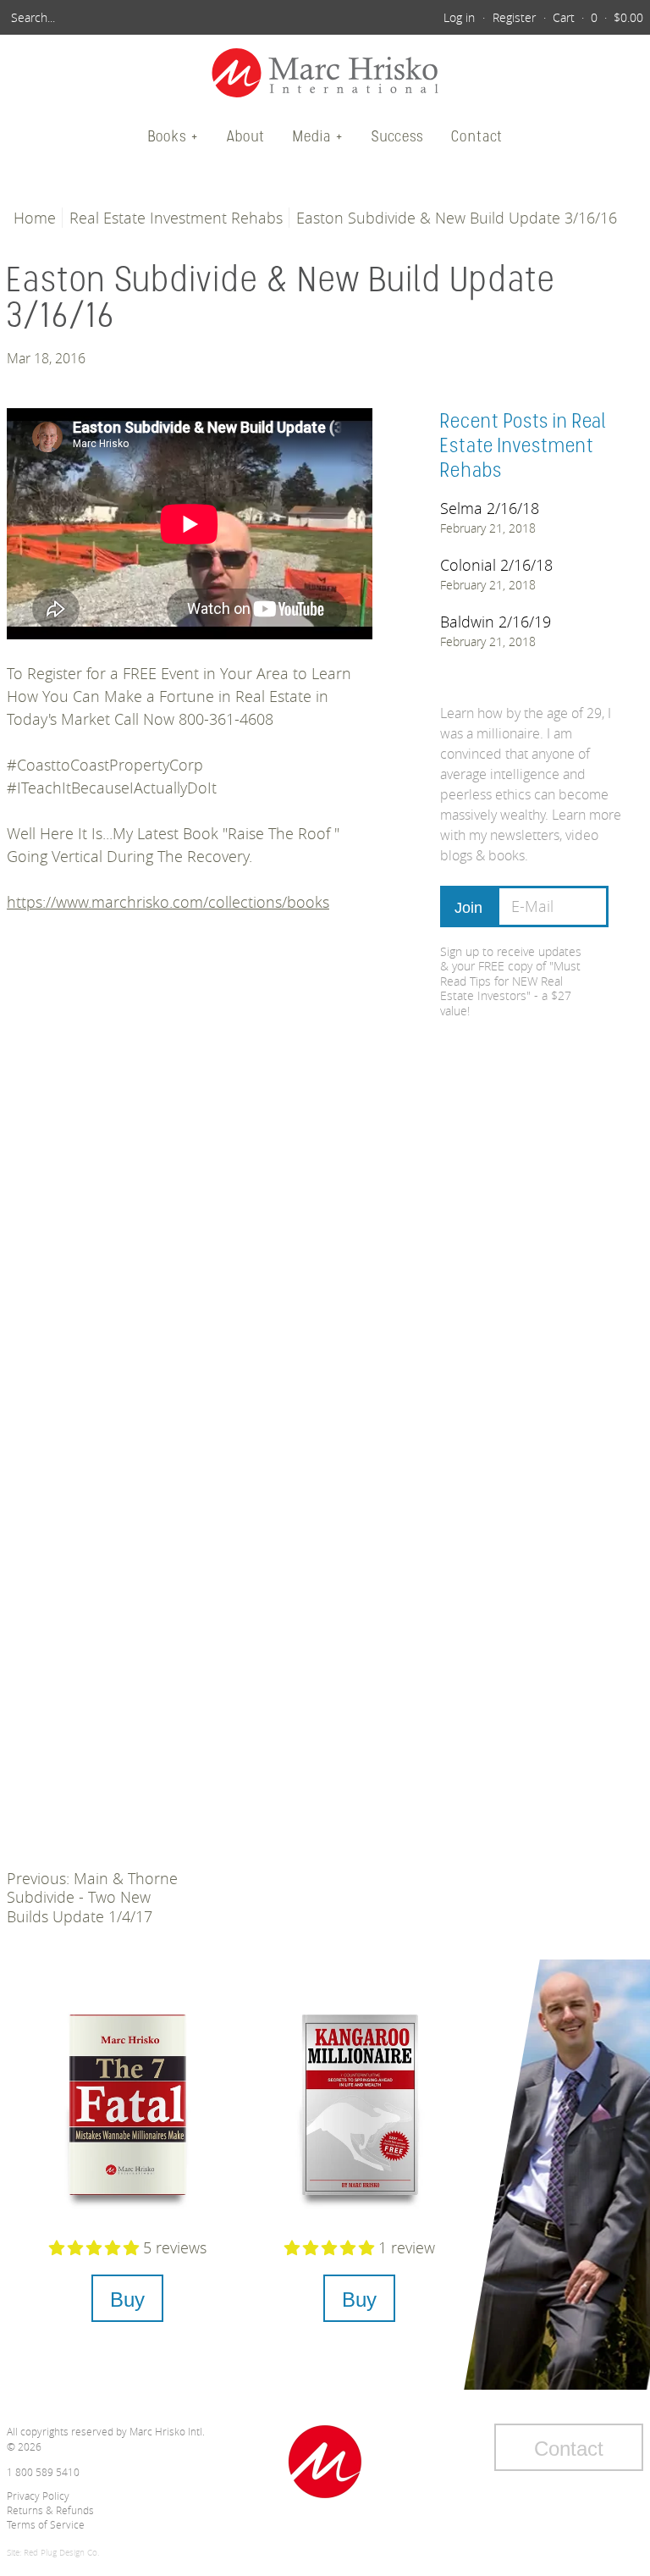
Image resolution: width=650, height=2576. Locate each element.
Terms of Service (46, 2524)
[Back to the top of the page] (325, 2462)
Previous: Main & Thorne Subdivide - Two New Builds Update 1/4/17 (92, 1897)
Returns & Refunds (50, 2510)
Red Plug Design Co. (61, 2553)
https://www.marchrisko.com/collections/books (168, 902)
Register (514, 17)
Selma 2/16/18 (490, 508)
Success (397, 136)
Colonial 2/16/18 (496, 565)
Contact (477, 136)
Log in (459, 17)
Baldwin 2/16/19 (496, 622)
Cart (564, 17)
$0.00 (628, 17)
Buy (127, 2300)
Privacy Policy (38, 2496)
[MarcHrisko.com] (325, 75)
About (246, 136)
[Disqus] (190, 1182)
